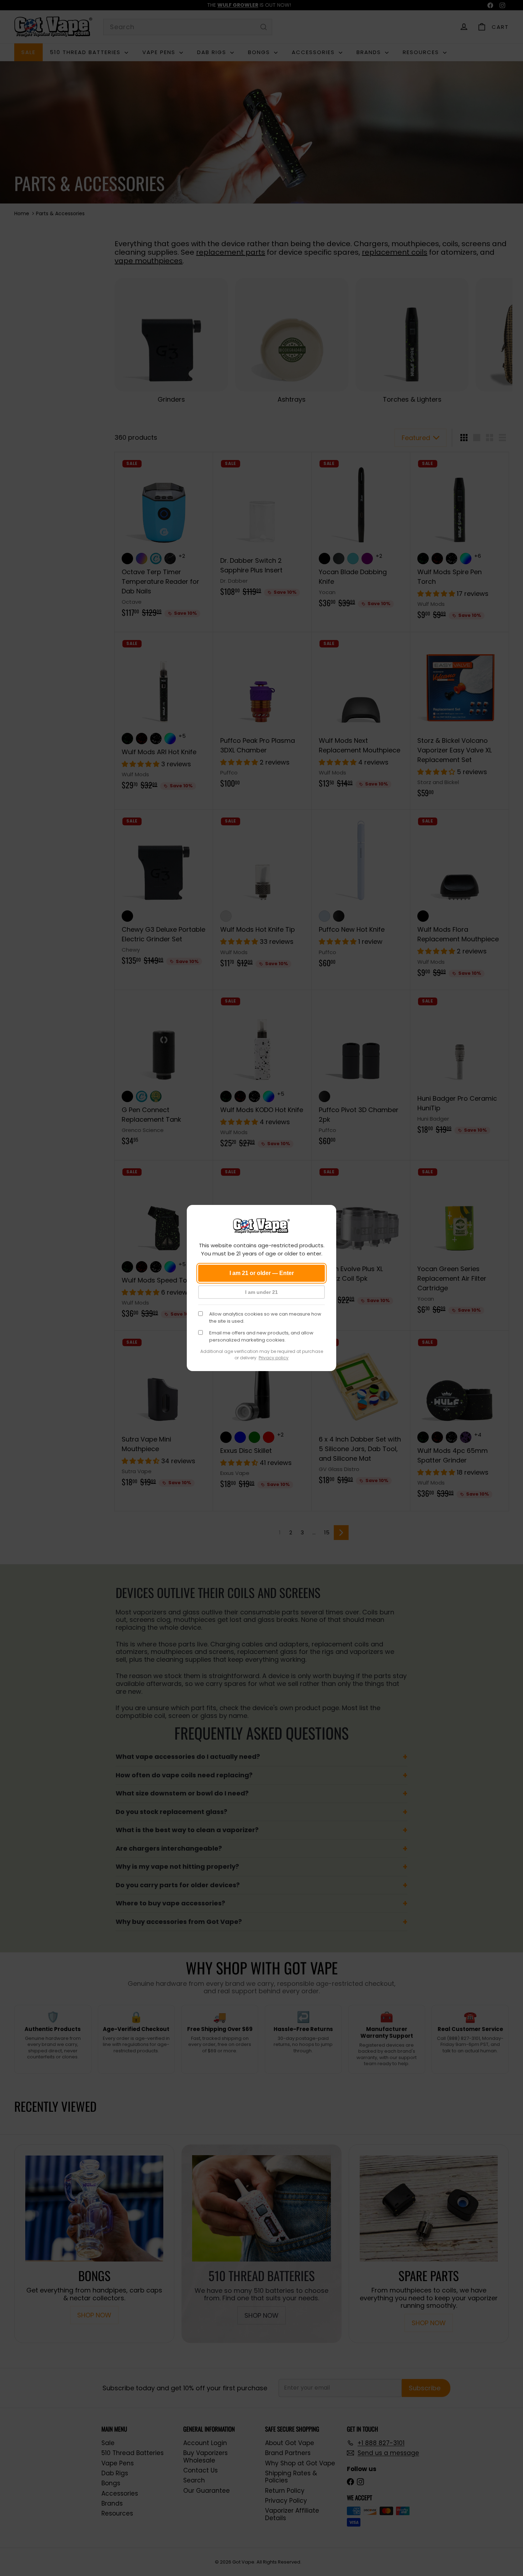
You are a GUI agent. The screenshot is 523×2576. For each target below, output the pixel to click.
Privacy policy (274, 1358)
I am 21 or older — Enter (262, 1273)
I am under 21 (261, 1292)
